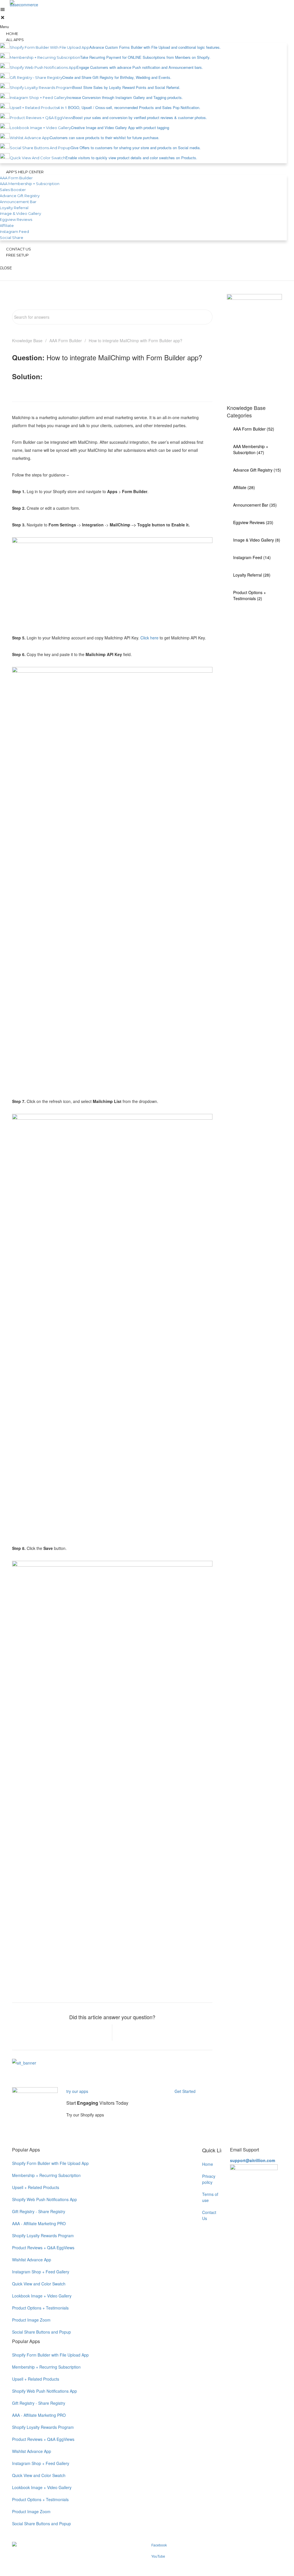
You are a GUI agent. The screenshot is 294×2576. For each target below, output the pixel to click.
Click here (149, 638)
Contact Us (209, 2215)
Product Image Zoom (31, 2320)
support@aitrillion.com (253, 2160)
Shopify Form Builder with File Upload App (50, 2163)
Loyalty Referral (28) (252, 575)
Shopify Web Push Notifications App (45, 2199)
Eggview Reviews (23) (253, 522)
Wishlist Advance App (32, 2260)
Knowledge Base (27, 341)
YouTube (158, 2556)
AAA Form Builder (66, 341)
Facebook (159, 2545)
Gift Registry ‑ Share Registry (39, 2211)
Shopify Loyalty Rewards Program (43, 2235)
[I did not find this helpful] (125, 2033)
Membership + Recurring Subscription (46, 2175)
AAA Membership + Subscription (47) (251, 449)
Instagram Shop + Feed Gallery (41, 2272)
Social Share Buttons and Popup (41, 2332)
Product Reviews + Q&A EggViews (43, 2248)
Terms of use (210, 2197)
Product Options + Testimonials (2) (249, 595)
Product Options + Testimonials (40, 2308)
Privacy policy (209, 2179)
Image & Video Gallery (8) (257, 540)
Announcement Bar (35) (255, 505)
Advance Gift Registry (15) (257, 470)
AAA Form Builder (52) (254, 429)
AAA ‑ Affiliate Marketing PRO (39, 2223)
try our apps (77, 2091)
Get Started (186, 2091)
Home (208, 2164)
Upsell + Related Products (36, 2187)
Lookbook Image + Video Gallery (42, 2296)
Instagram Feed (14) (252, 557)
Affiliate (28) (244, 487)
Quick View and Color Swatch (39, 2284)
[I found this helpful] (99, 2033)
